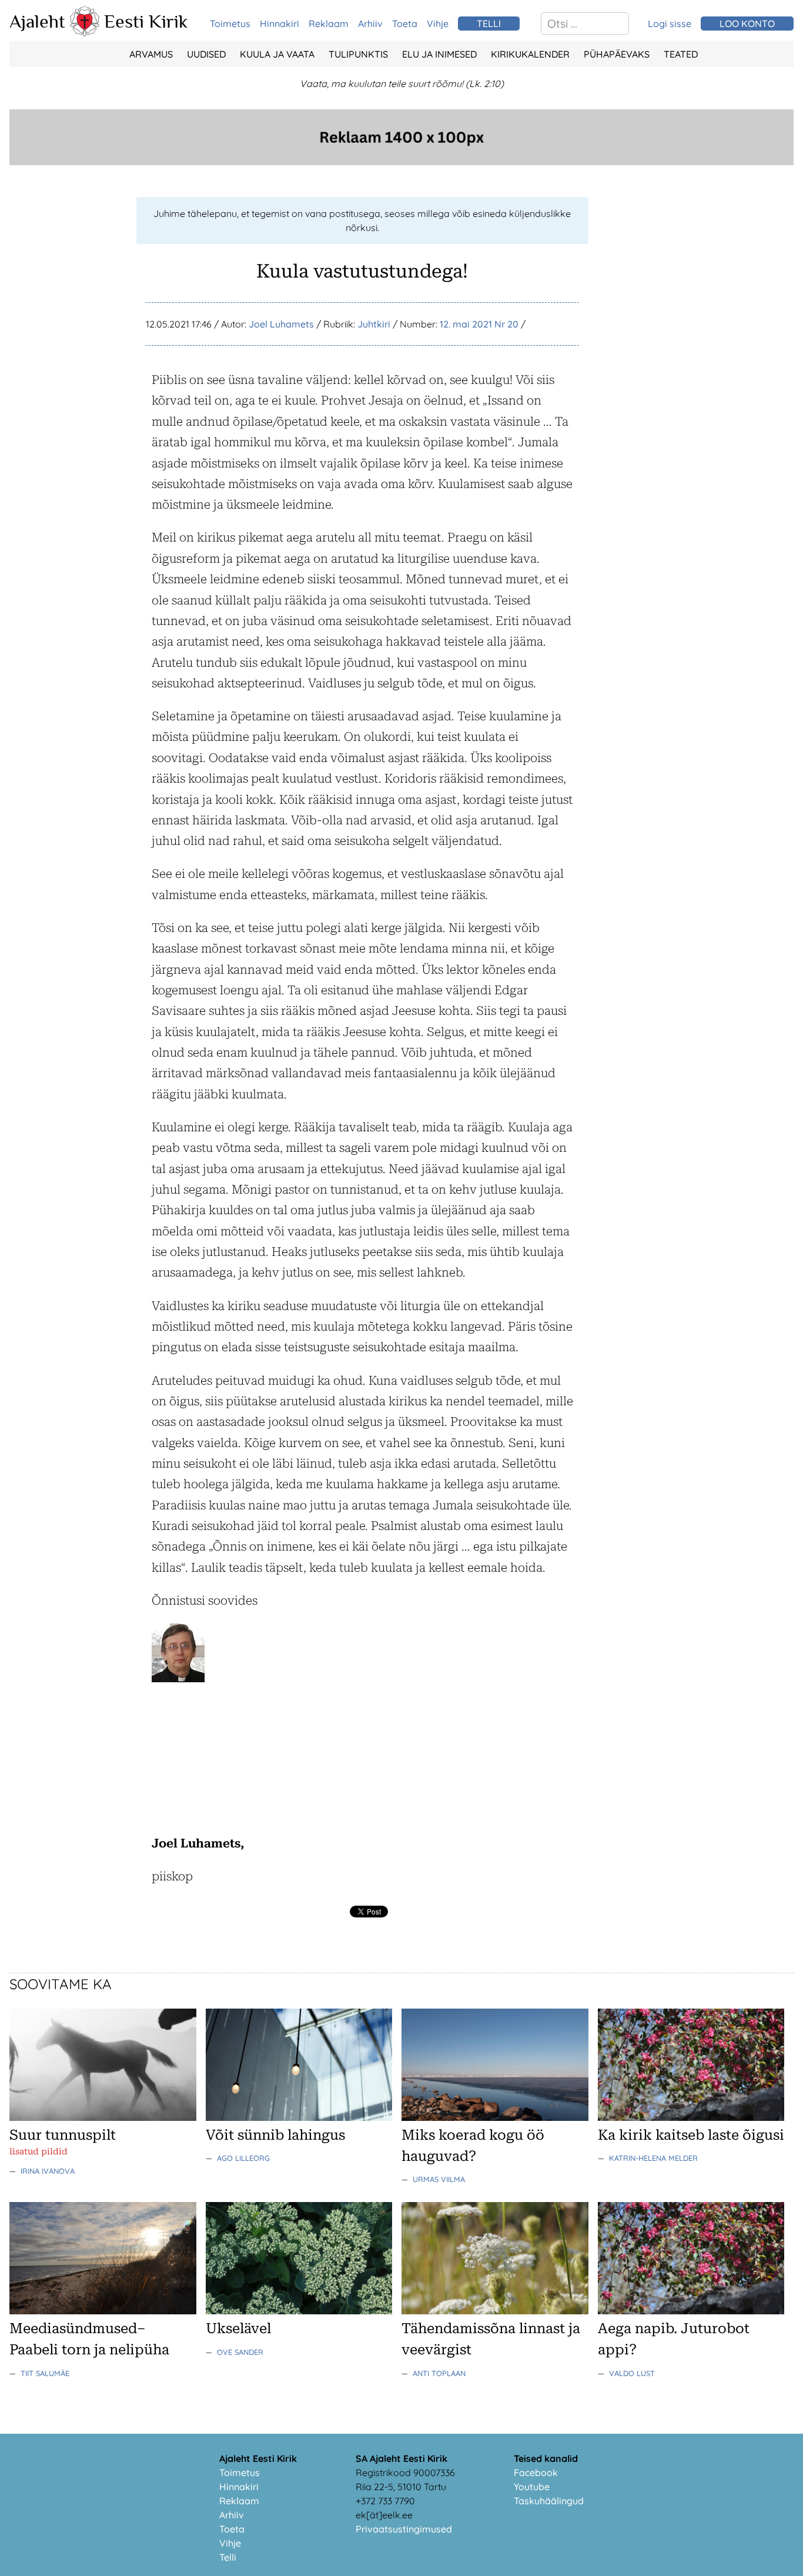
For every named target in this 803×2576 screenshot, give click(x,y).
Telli (228, 2557)
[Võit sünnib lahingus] (299, 2117)
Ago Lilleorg (243, 2158)
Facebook (536, 2473)
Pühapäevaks (617, 54)
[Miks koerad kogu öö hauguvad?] (495, 2117)
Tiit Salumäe (45, 2373)
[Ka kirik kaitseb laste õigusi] (691, 2117)
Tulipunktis (358, 54)
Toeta (405, 24)
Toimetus (230, 24)
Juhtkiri (374, 324)
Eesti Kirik (146, 21)
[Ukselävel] (299, 2311)
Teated (681, 54)
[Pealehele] (85, 33)
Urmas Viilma (439, 2179)
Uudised (206, 54)
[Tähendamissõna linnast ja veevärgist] (495, 2311)
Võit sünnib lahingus (275, 2135)
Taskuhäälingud (549, 2501)
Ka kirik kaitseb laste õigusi (691, 2135)
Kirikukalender (530, 54)
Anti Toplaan (439, 2373)
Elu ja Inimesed (439, 54)
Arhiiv (370, 24)
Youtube (532, 2487)
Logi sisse (670, 24)
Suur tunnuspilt (63, 2135)
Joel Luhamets (281, 324)
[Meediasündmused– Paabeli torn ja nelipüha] (103, 2311)
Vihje (438, 24)
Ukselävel (238, 2328)
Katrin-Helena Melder (653, 2158)
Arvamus (151, 54)
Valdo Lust (632, 2373)
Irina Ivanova (48, 2171)
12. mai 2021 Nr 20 (479, 324)
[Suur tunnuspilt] (103, 2117)
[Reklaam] (401, 162)
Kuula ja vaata (277, 54)
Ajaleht (37, 21)
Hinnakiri (280, 24)
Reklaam (329, 24)
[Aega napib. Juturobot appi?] (691, 2311)
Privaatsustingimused (404, 2529)
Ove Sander (240, 2352)
